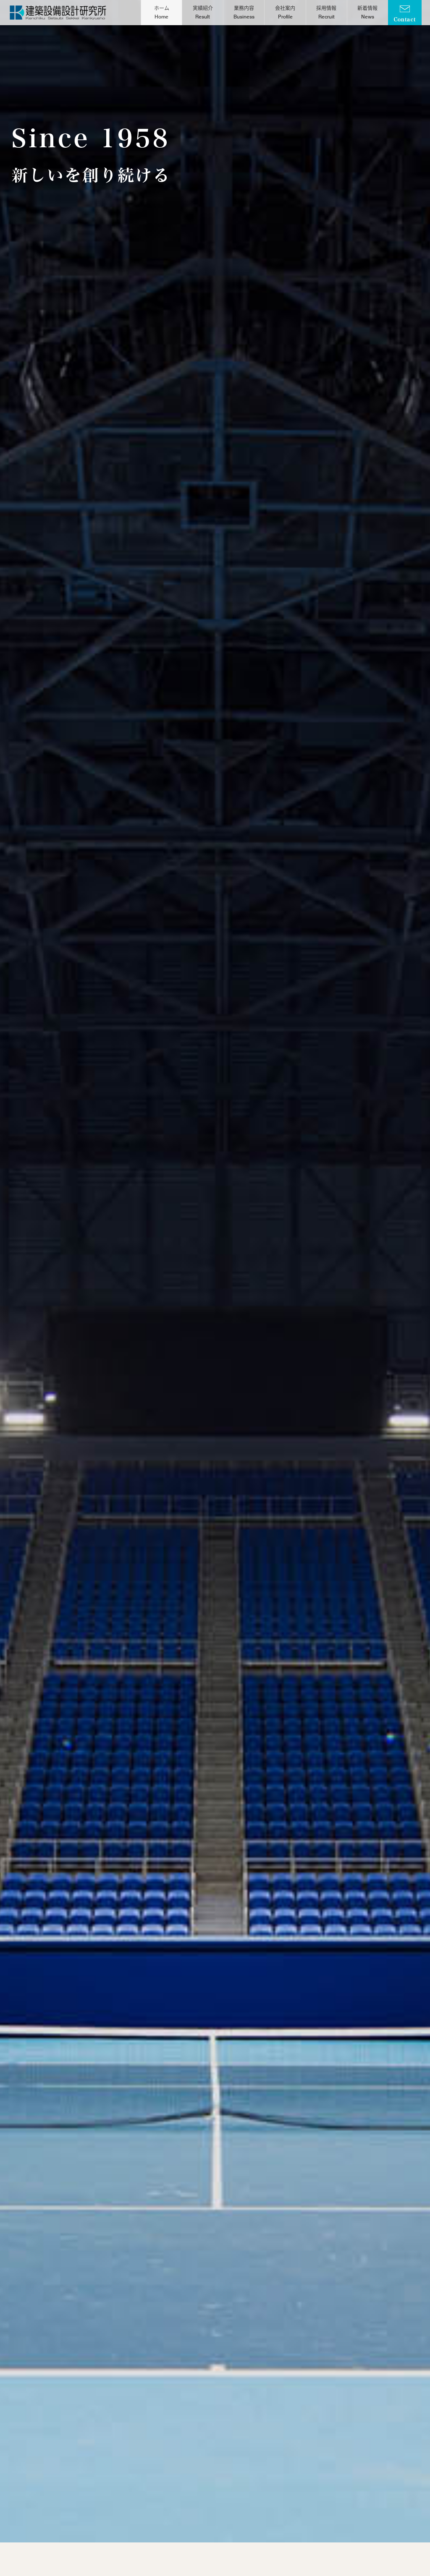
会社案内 (285, 12)
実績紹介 (203, 12)
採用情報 (326, 12)
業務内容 (244, 12)
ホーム (162, 12)
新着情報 (367, 12)
